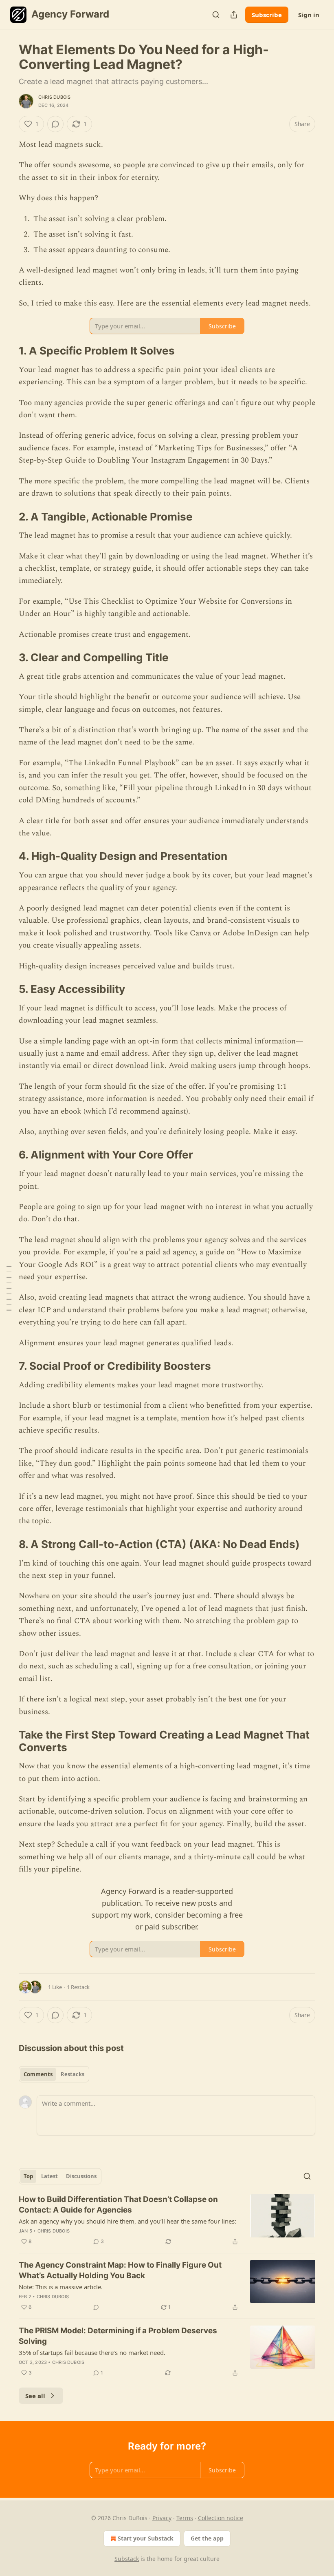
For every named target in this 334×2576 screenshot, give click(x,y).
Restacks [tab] (73, 2074)
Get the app (207, 2538)
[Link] (7, 351)
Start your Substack (146, 2538)
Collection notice (221, 2518)
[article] (167, 2220)
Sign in (309, 15)
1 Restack (78, 1987)
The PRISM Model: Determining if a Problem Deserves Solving (118, 2336)
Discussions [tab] (81, 2176)
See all (35, 2396)
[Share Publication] (234, 15)
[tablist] (54, 2074)
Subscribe (267, 15)
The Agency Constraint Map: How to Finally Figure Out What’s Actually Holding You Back (120, 2270)
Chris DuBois (54, 97)
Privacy (162, 2518)
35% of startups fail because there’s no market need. (92, 2352)
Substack (127, 2559)
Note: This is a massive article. (61, 2287)
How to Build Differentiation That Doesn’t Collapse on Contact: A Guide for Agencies (118, 2205)
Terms (185, 2518)
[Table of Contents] (9, 1288)
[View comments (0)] (55, 124)
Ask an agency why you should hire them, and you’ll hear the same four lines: (127, 2221)
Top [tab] (28, 2176)
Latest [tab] (49, 2176)
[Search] (216, 15)
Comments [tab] (38, 2074)
